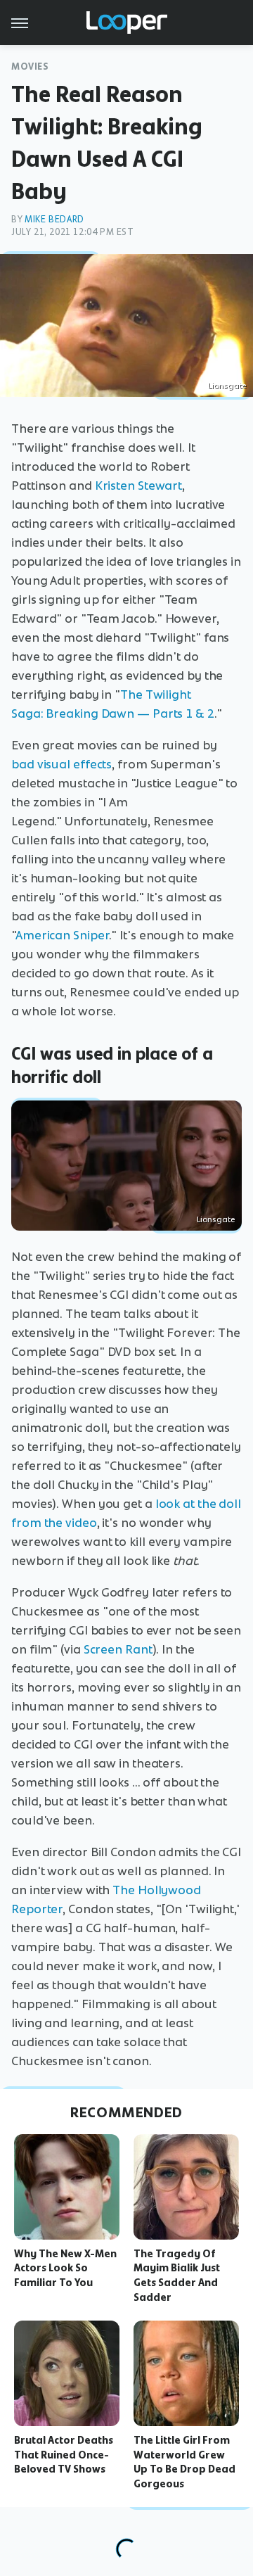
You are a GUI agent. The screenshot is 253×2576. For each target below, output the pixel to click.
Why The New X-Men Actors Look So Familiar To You (65, 2269)
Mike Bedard (54, 219)
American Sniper (63, 935)
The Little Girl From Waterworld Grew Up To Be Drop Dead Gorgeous (184, 2462)
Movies (30, 66)
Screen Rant (118, 1649)
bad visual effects (61, 764)
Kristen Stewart (139, 486)
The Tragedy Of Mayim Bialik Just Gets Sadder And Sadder (177, 2276)
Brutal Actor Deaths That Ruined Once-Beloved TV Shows (64, 2455)
